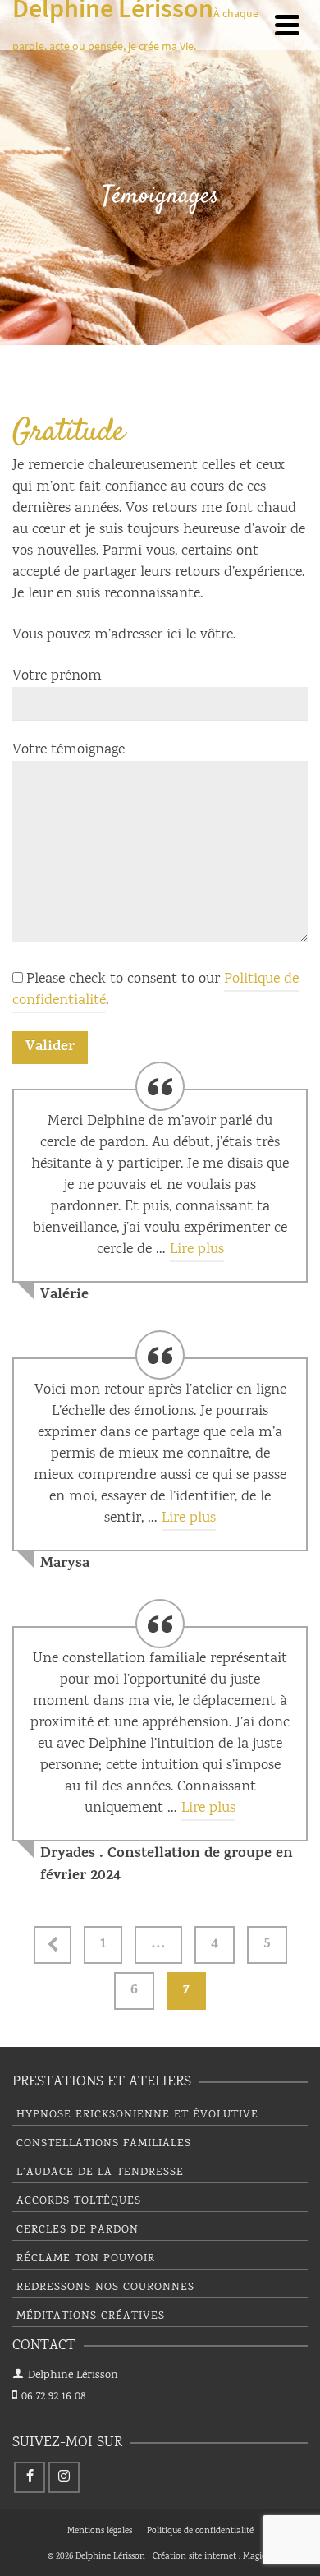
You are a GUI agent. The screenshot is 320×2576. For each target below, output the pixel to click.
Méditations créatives (91, 2316)
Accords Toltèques (79, 2201)
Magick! (258, 2557)
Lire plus (197, 1250)
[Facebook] (30, 2477)
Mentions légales (100, 2532)
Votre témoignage (69, 750)
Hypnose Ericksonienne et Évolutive (137, 2115)
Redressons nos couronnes (105, 2288)
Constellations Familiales (104, 2144)
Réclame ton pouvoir (86, 2259)
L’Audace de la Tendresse (100, 2173)
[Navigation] (287, 25)
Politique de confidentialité (200, 2532)
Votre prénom (57, 676)
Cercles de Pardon (78, 2230)
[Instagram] (64, 2477)
